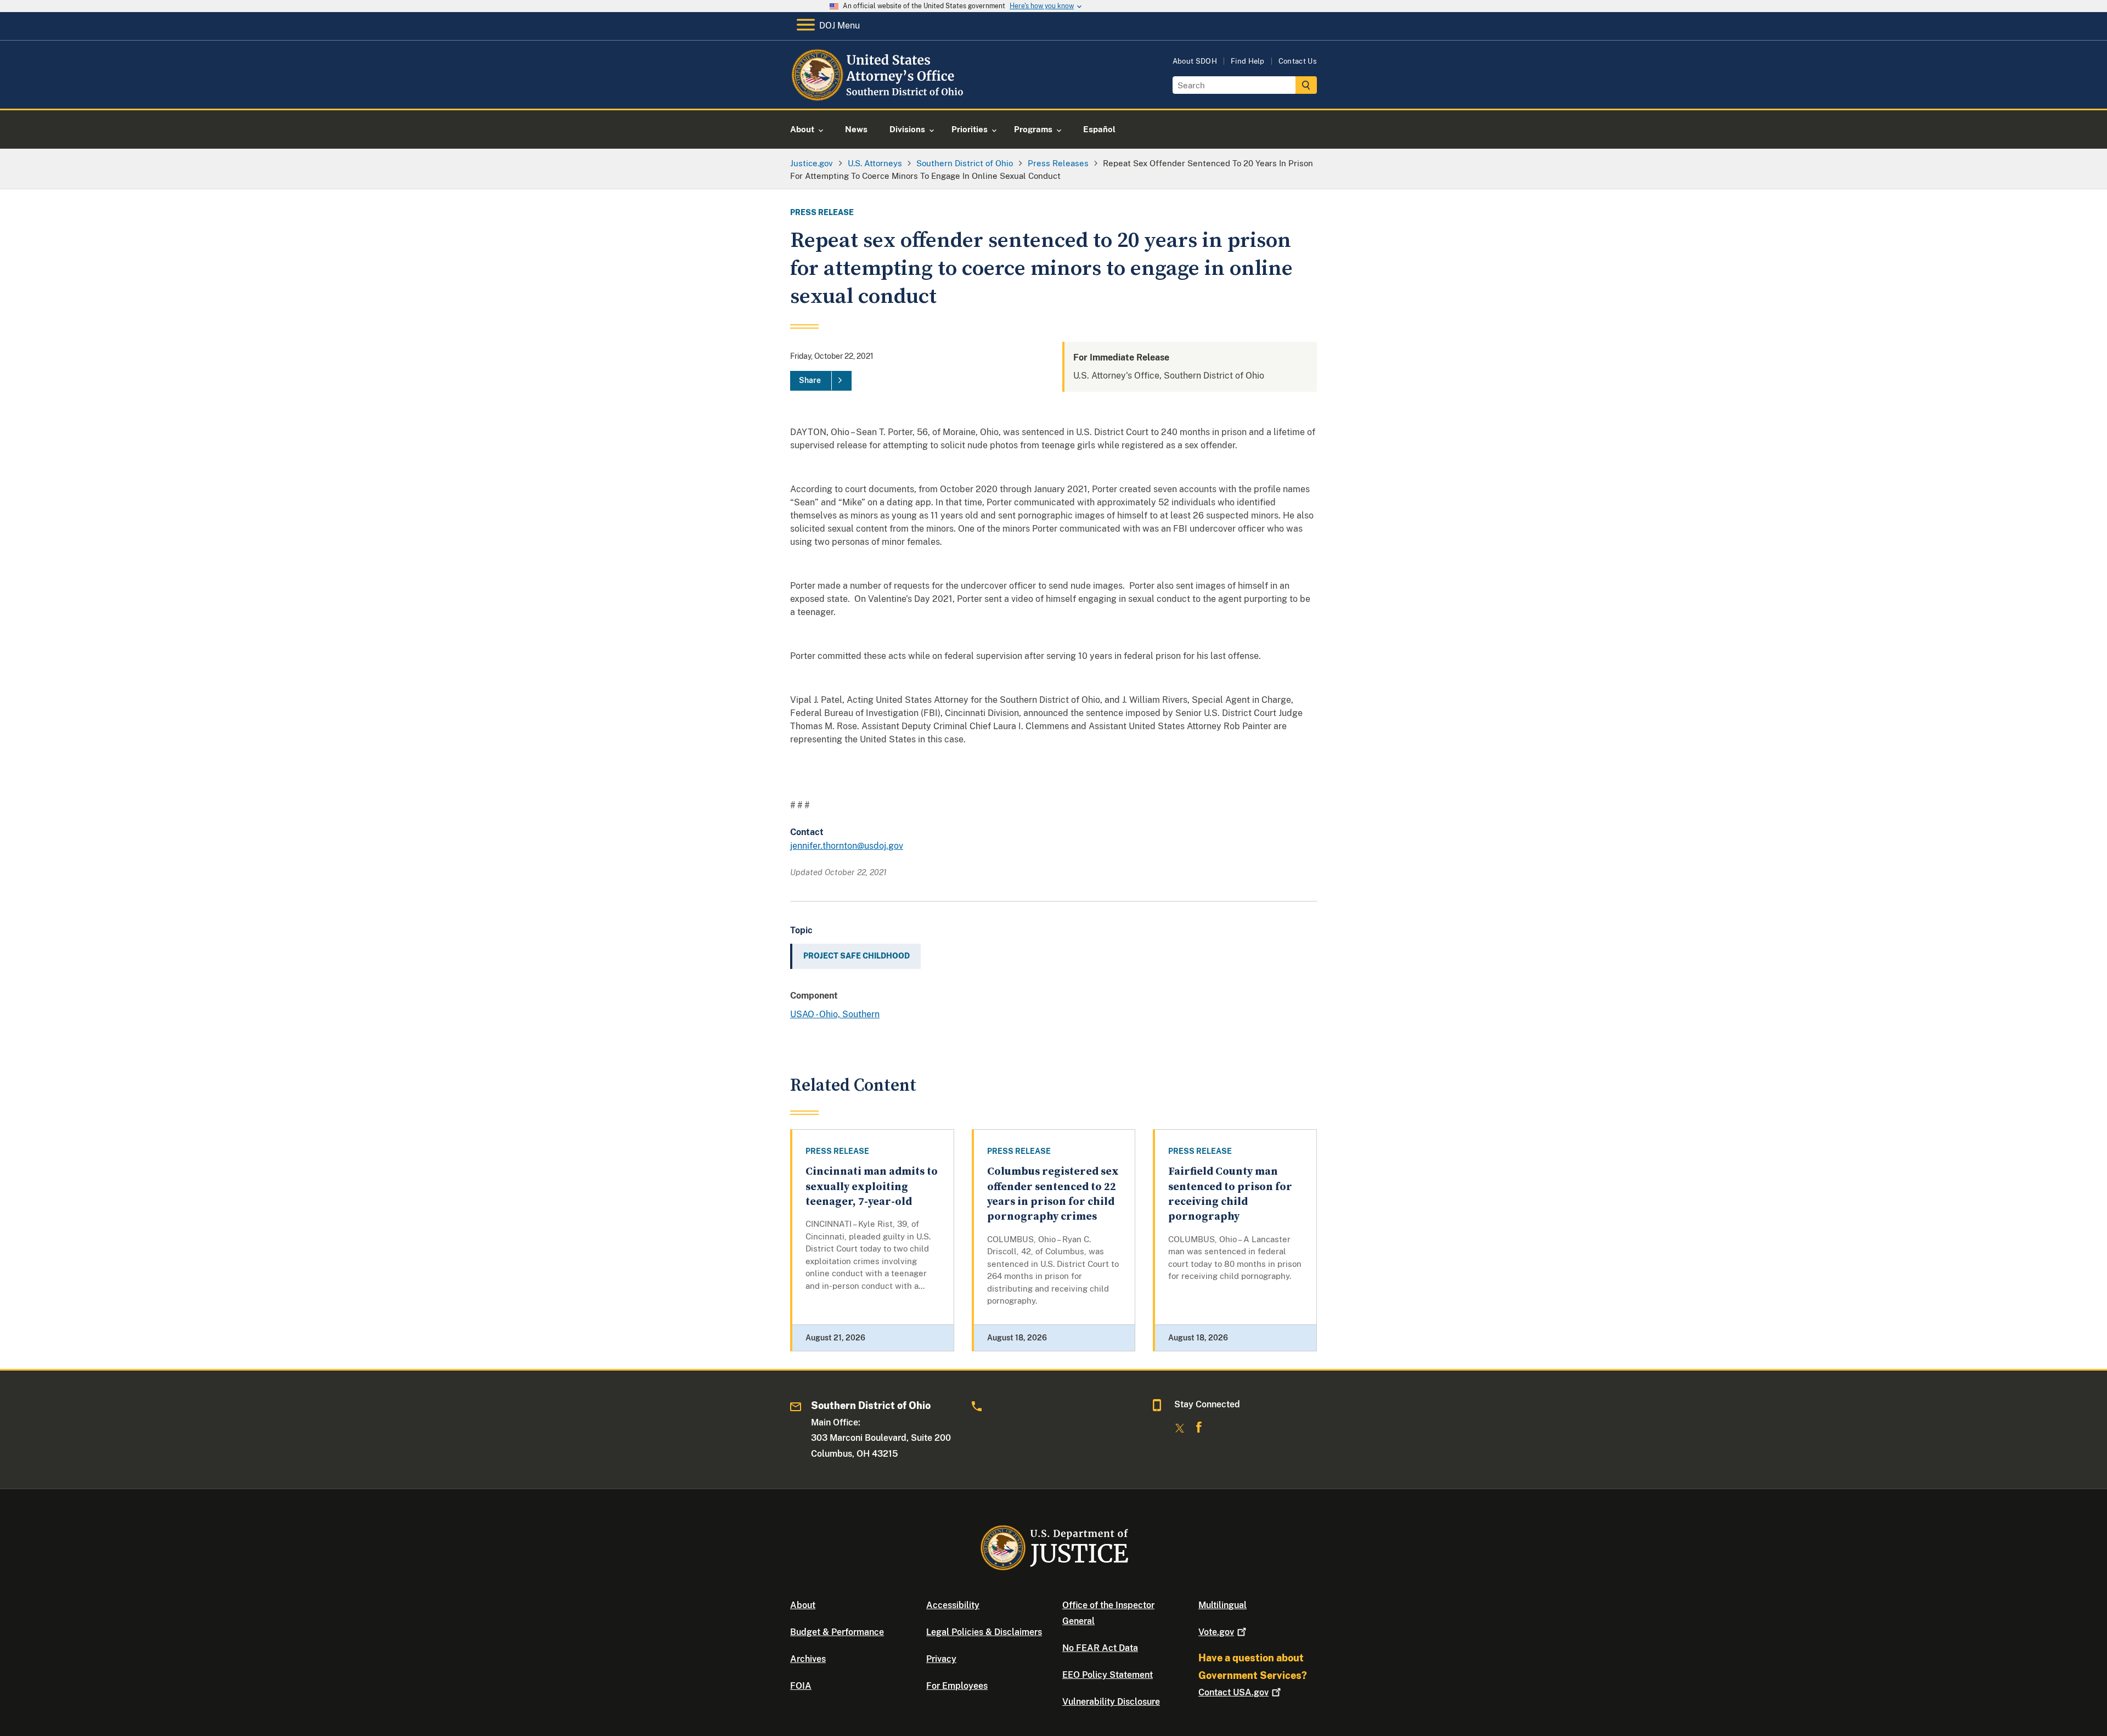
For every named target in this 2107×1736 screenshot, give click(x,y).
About (803, 1605)
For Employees (957, 1686)
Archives (808, 1659)
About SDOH (1195, 61)
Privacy (941, 1659)
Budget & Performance (837, 1632)
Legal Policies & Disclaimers (984, 1632)
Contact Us (1298, 61)
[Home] (879, 96)
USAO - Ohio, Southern (835, 1014)
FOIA (801, 1686)
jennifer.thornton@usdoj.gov (847, 846)
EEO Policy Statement (1108, 1675)
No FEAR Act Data (1100, 1648)
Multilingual (1222, 1605)
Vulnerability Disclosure (1111, 1702)
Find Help (1248, 61)
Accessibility (953, 1605)
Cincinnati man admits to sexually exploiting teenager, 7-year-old (872, 1187)
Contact (1233, 1692)
